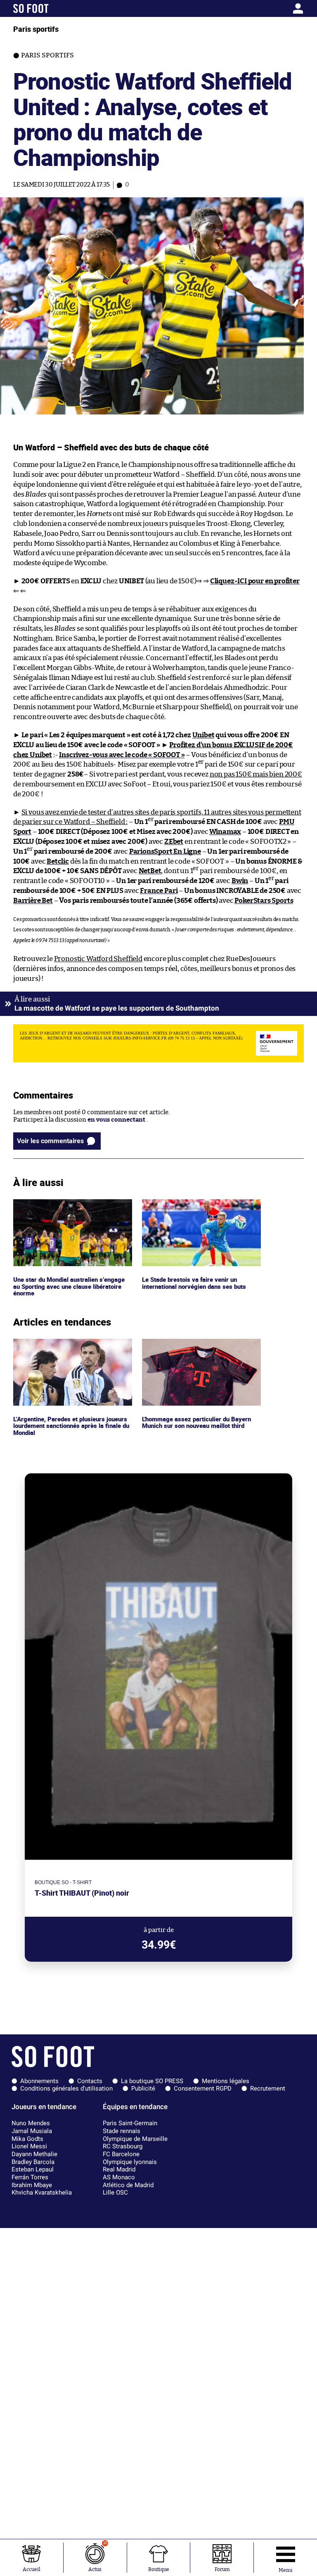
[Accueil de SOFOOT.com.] (51, 8)
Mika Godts (27, 2139)
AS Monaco (119, 2177)
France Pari (159, 891)
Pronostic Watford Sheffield (98, 959)
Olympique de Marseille (135, 2139)
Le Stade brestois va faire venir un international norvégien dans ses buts (197, 1207)
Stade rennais (122, 2131)
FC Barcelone (121, 2154)
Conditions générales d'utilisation (66, 2088)
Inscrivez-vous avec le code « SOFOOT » (122, 755)
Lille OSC (115, 2192)
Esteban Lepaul (33, 2169)
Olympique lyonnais (130, 2162)
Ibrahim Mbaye (32, 2185)
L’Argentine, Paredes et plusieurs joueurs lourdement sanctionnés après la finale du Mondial (72, 1350)
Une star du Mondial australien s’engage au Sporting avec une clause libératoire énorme (71, 1210)
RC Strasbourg (123, 2146)
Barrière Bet (33, 901)
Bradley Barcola (33, 2162)
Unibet (203, 735)
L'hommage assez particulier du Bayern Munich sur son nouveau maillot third (199, 1346)
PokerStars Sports (264, 901)
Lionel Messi (29, 2146)
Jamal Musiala (32, 2131)
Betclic (58, 861)
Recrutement (268, 2088)
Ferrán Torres (30, 2177)
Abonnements (39, 2081)
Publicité (143, 2088)
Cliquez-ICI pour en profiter (255, 581)
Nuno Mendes (31, 2123)
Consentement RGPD (203, 2088)
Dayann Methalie (34, 2154)
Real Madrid (119, 2169)
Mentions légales (226, 2081)
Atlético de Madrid (128, 2185)
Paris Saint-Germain (130, 2123)
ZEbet (174, 842)
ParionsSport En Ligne (165, 851)
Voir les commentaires (50, 1141)
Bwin (240, 881)
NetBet (150, 871)
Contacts (90, 2081)
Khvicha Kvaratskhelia (42, 2192)
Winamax (225, 832)
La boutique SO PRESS (152, 2081)
